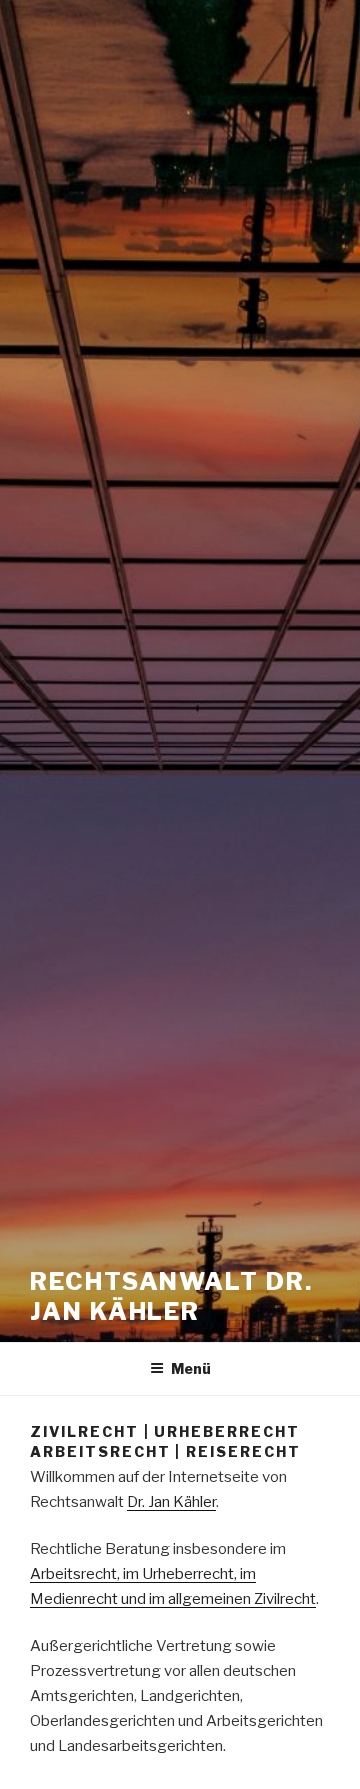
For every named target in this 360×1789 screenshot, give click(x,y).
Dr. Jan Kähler (171, 1502)
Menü (191, 1368)
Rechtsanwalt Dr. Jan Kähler (171, 1296)
